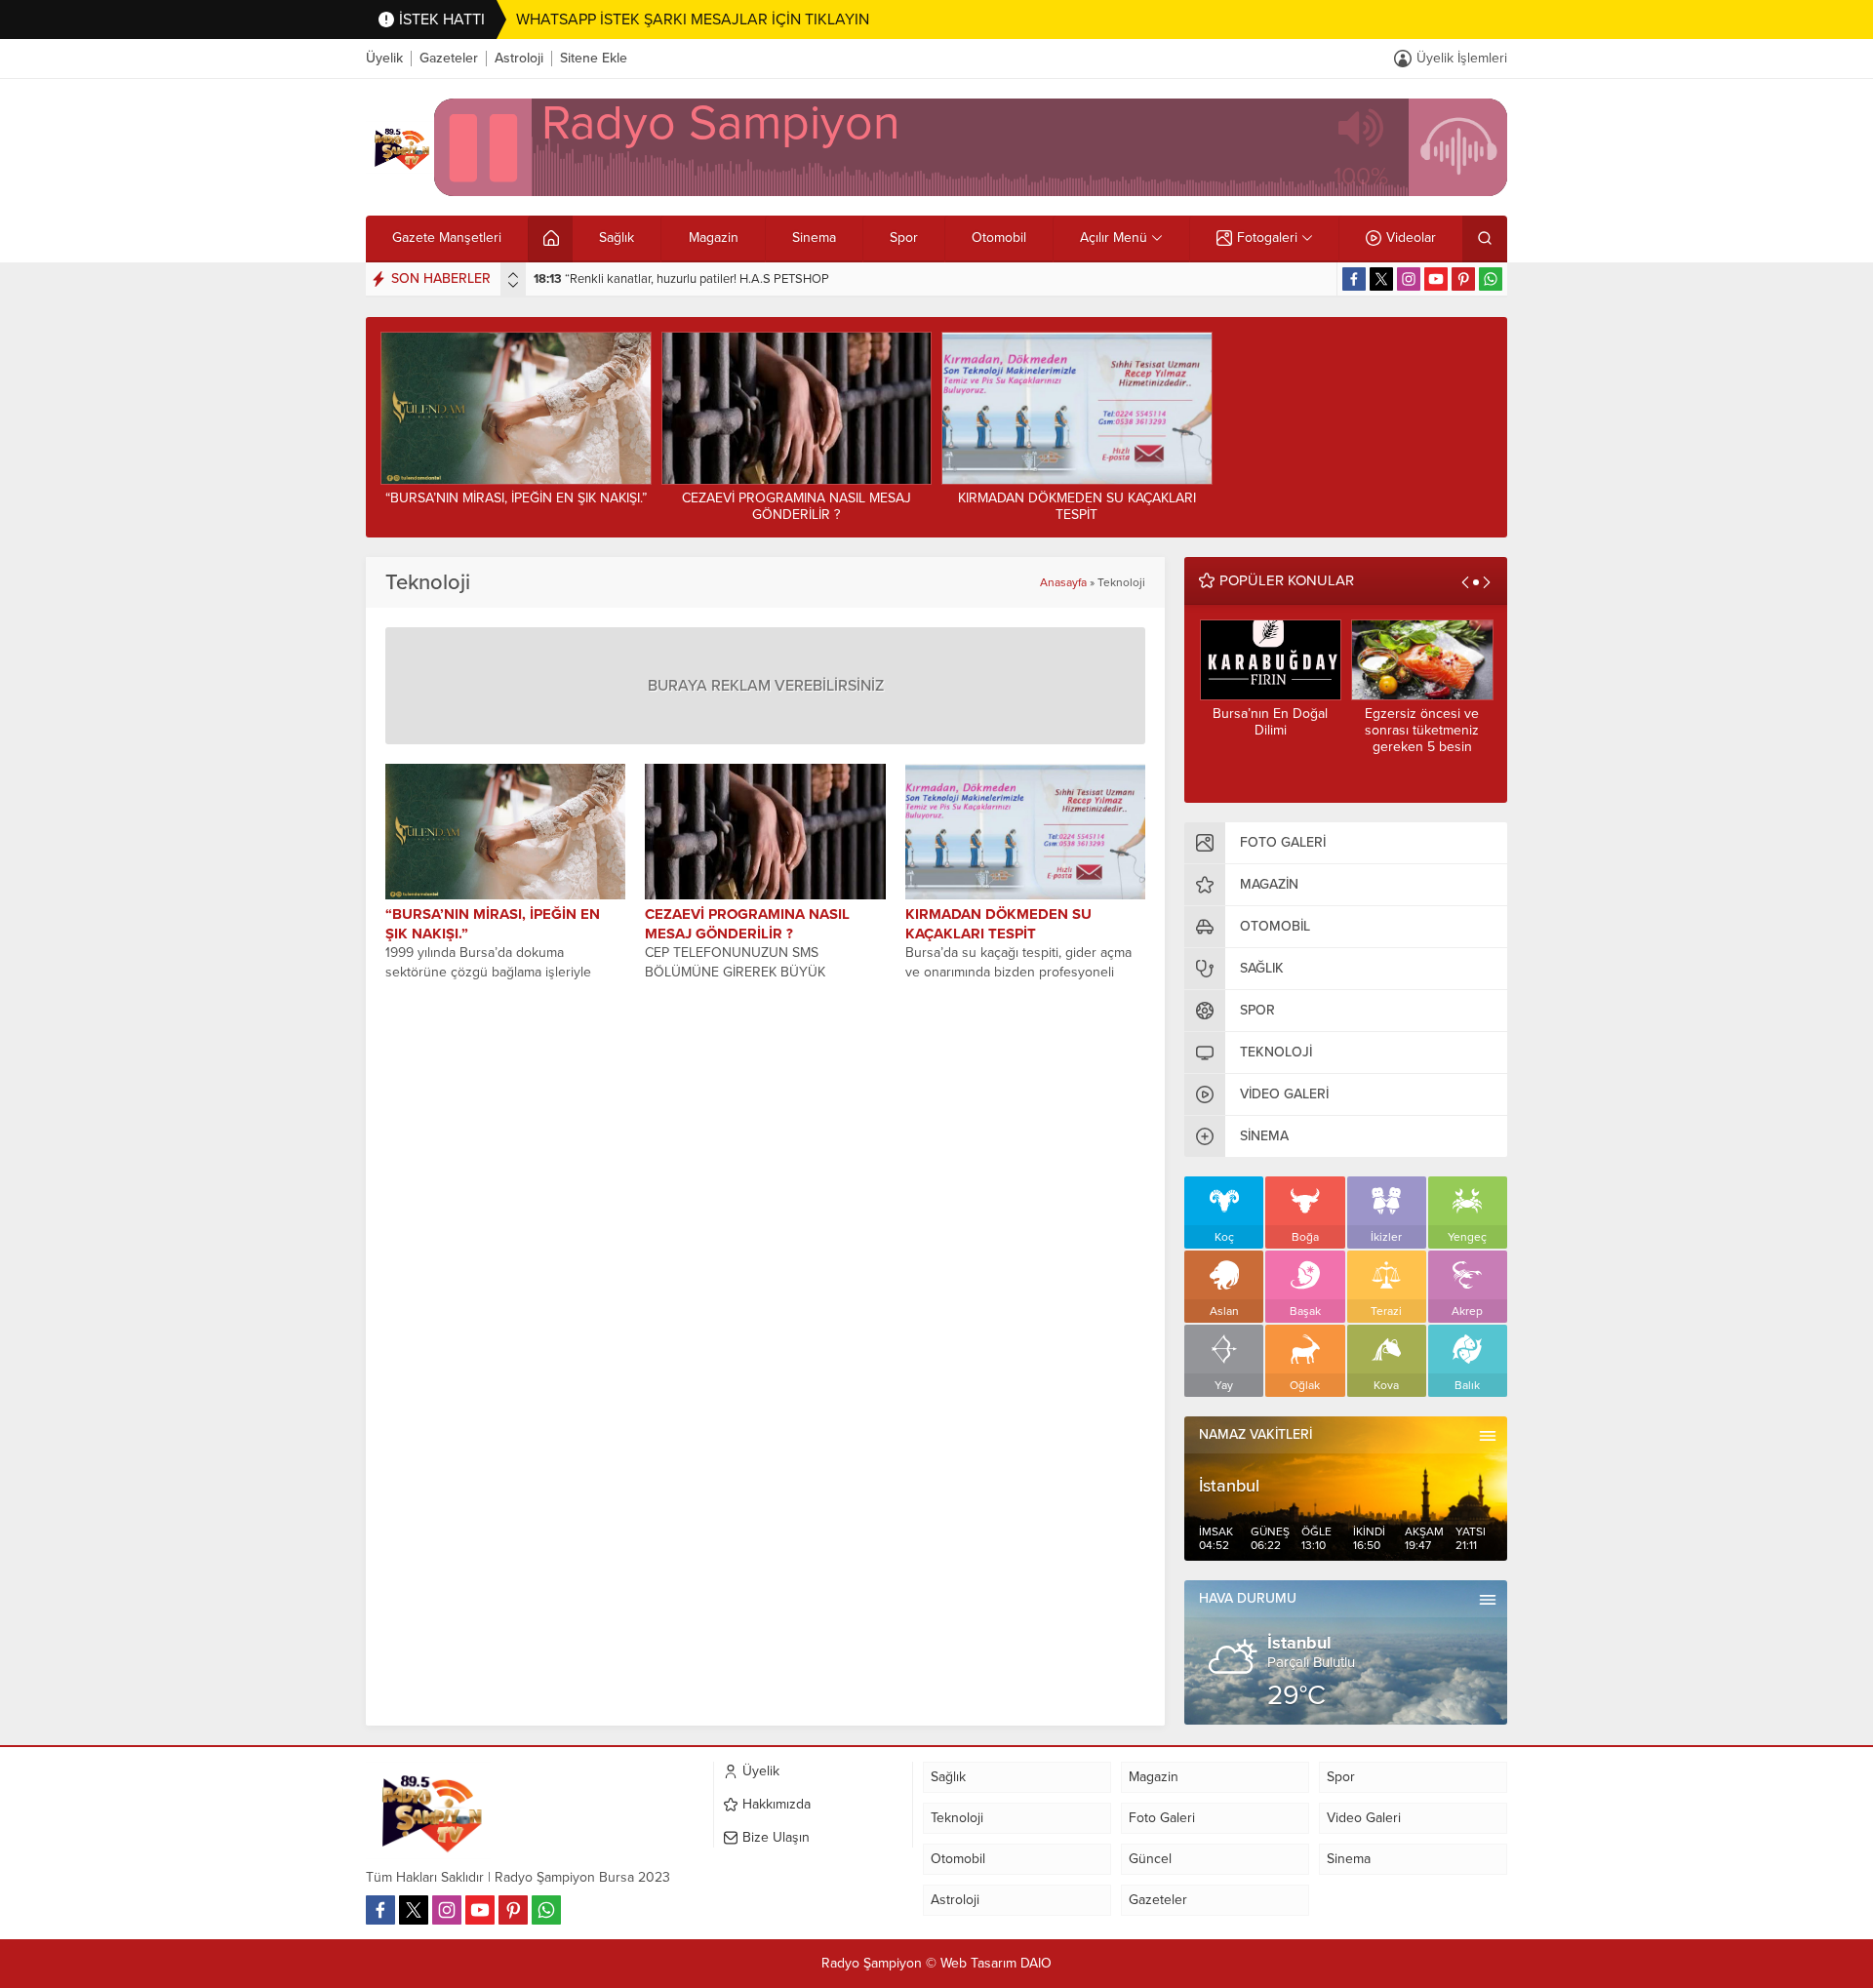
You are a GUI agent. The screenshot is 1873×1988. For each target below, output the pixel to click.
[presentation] (513, 275)
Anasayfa (1063, 582)
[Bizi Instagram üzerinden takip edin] (1409, 279)
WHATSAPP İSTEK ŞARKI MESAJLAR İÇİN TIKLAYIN (693, 20)
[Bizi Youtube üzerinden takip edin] (1436, 279)
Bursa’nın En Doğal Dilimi (1270, 722)
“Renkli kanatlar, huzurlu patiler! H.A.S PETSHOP (681, 279)
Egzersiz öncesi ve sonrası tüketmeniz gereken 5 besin (1422, 730)
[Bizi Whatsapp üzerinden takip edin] (1491, 279)
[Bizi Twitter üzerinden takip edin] (1381, 279)
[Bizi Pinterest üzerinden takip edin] (1463, 279)
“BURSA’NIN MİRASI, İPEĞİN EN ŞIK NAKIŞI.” (516, 498)
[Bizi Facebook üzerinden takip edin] (1354, 279)
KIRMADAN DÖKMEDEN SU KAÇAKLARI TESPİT (1077, 506)
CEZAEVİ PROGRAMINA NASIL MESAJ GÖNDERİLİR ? (797, 506)
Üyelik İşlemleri (1462, 58)
